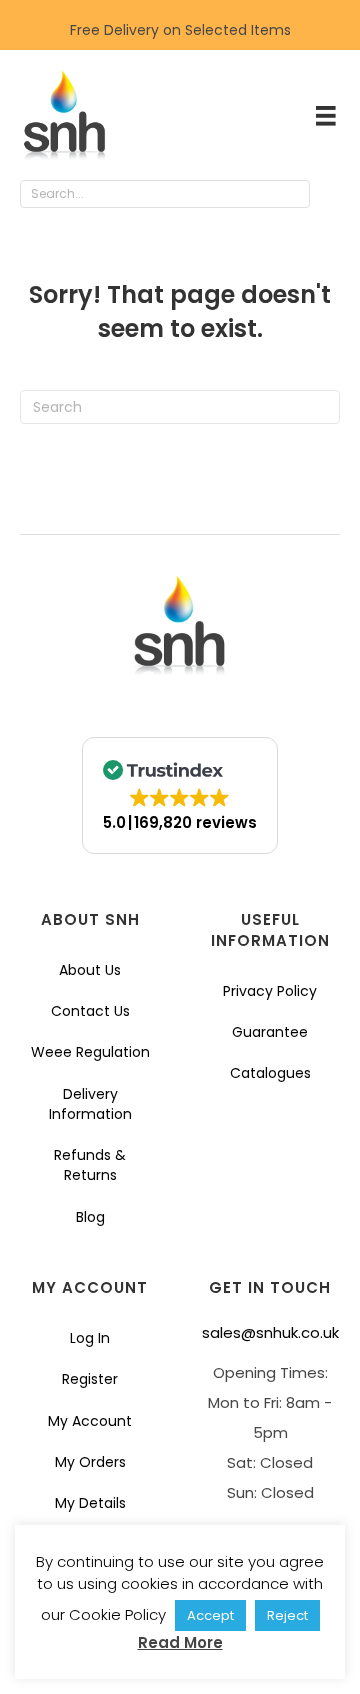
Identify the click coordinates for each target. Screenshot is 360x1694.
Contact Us (90, 1011)
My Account (90, 1421)
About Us (90, 970)
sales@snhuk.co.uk (270, 1332)
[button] (330, 195)
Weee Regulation (90, 1052)
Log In (90, 1338)
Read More (180, 1642)
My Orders (90, 1462)
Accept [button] (210, 1615)
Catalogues (270, 1073)
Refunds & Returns (90, 1165)
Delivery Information (90, 1104)
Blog (90, 1217)
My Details (90, 1503)
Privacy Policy (270, 991)
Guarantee (270, 1032)
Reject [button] (287, 1615)
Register (90, 1379)
